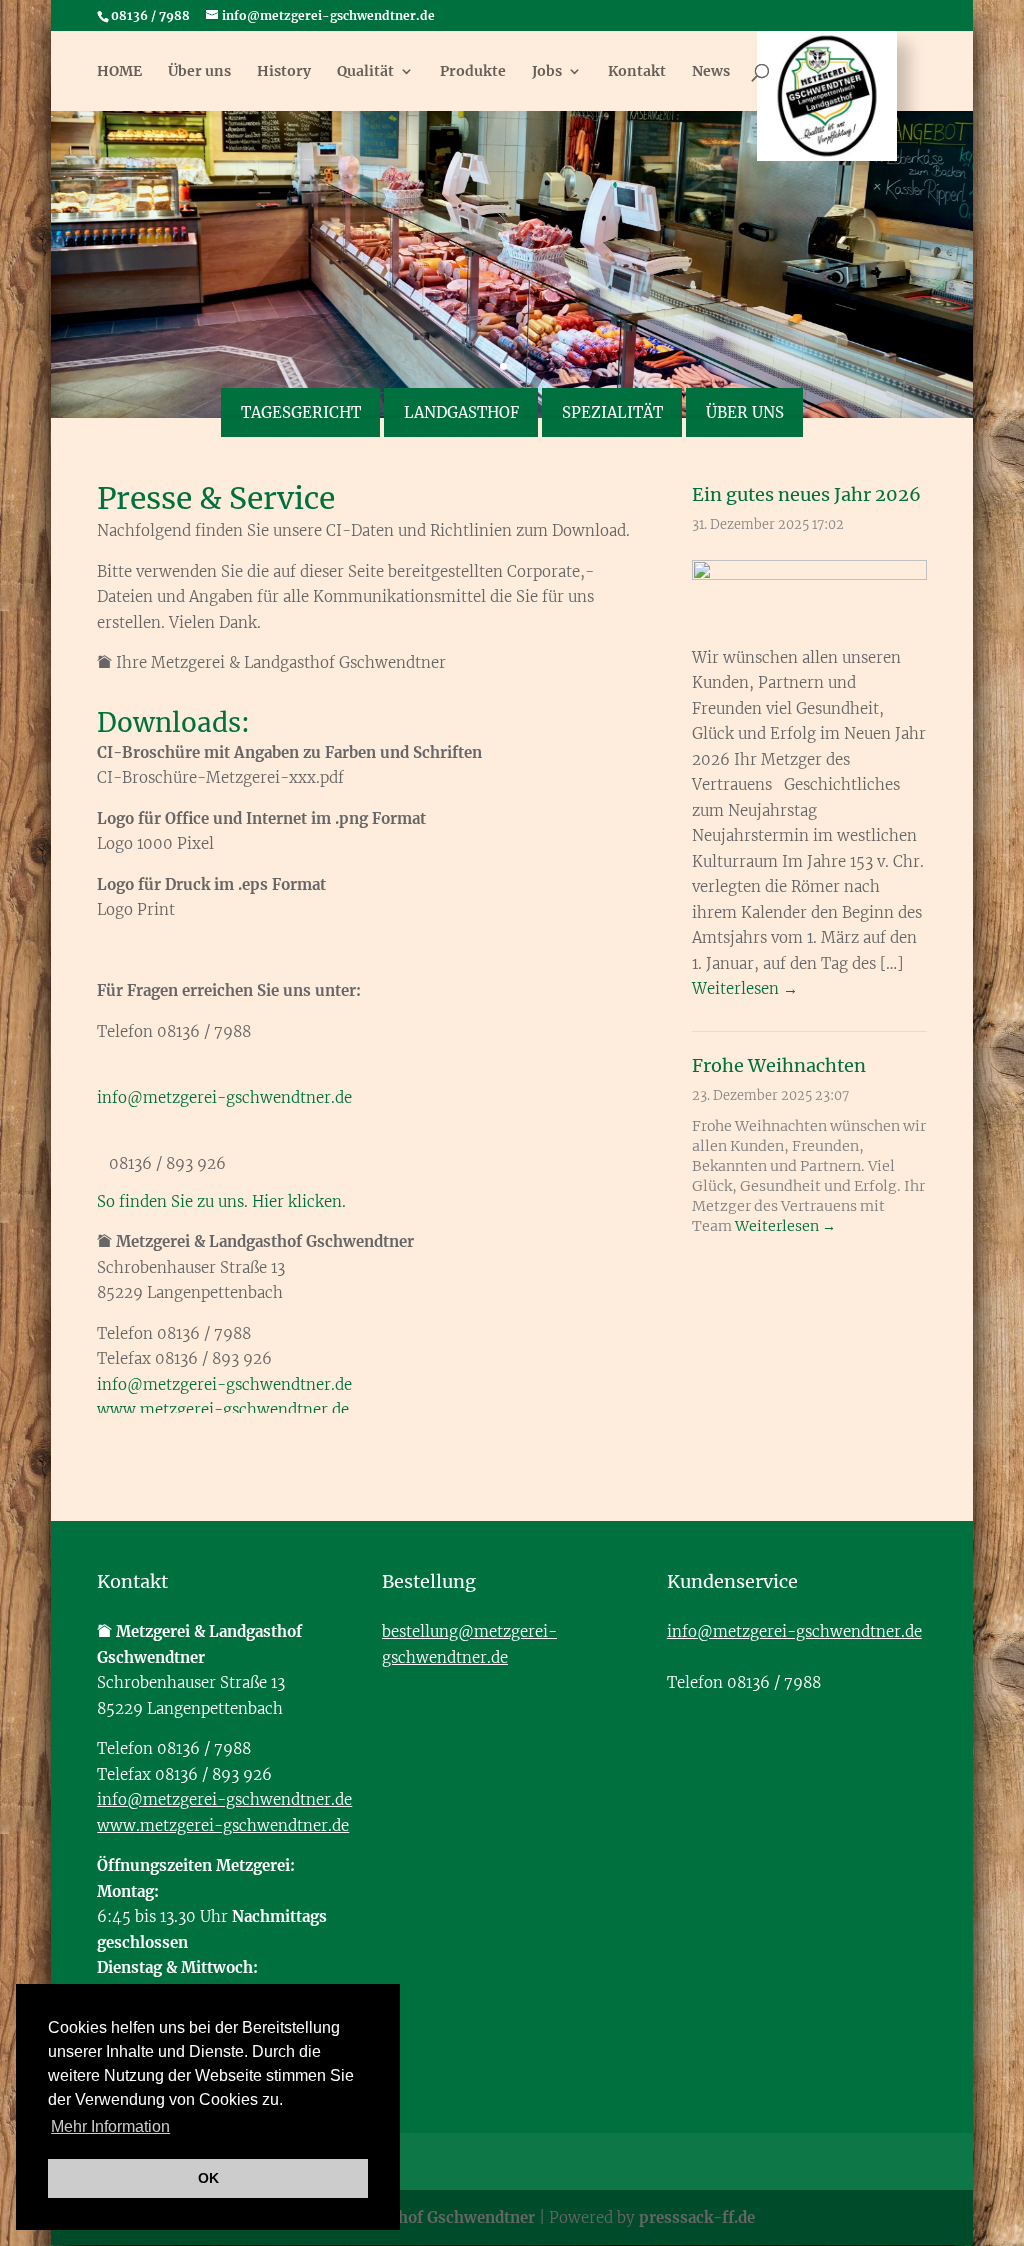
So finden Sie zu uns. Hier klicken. (221, 1201)
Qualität (365, 72)
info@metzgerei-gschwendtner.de (224, 1097)
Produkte (473, 72)
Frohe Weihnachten (779, 1065)
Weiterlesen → (745, 988)
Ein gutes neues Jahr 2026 (806, 494)
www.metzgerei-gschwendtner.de (223, 1409)
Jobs (547, 72)
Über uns (199, 72)
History (284, 72)
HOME (119, 72)
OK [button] (208, 2178)
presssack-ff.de (697, 2217)
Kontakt (637, 72)
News (711, 72)
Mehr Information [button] (110, 2126)
